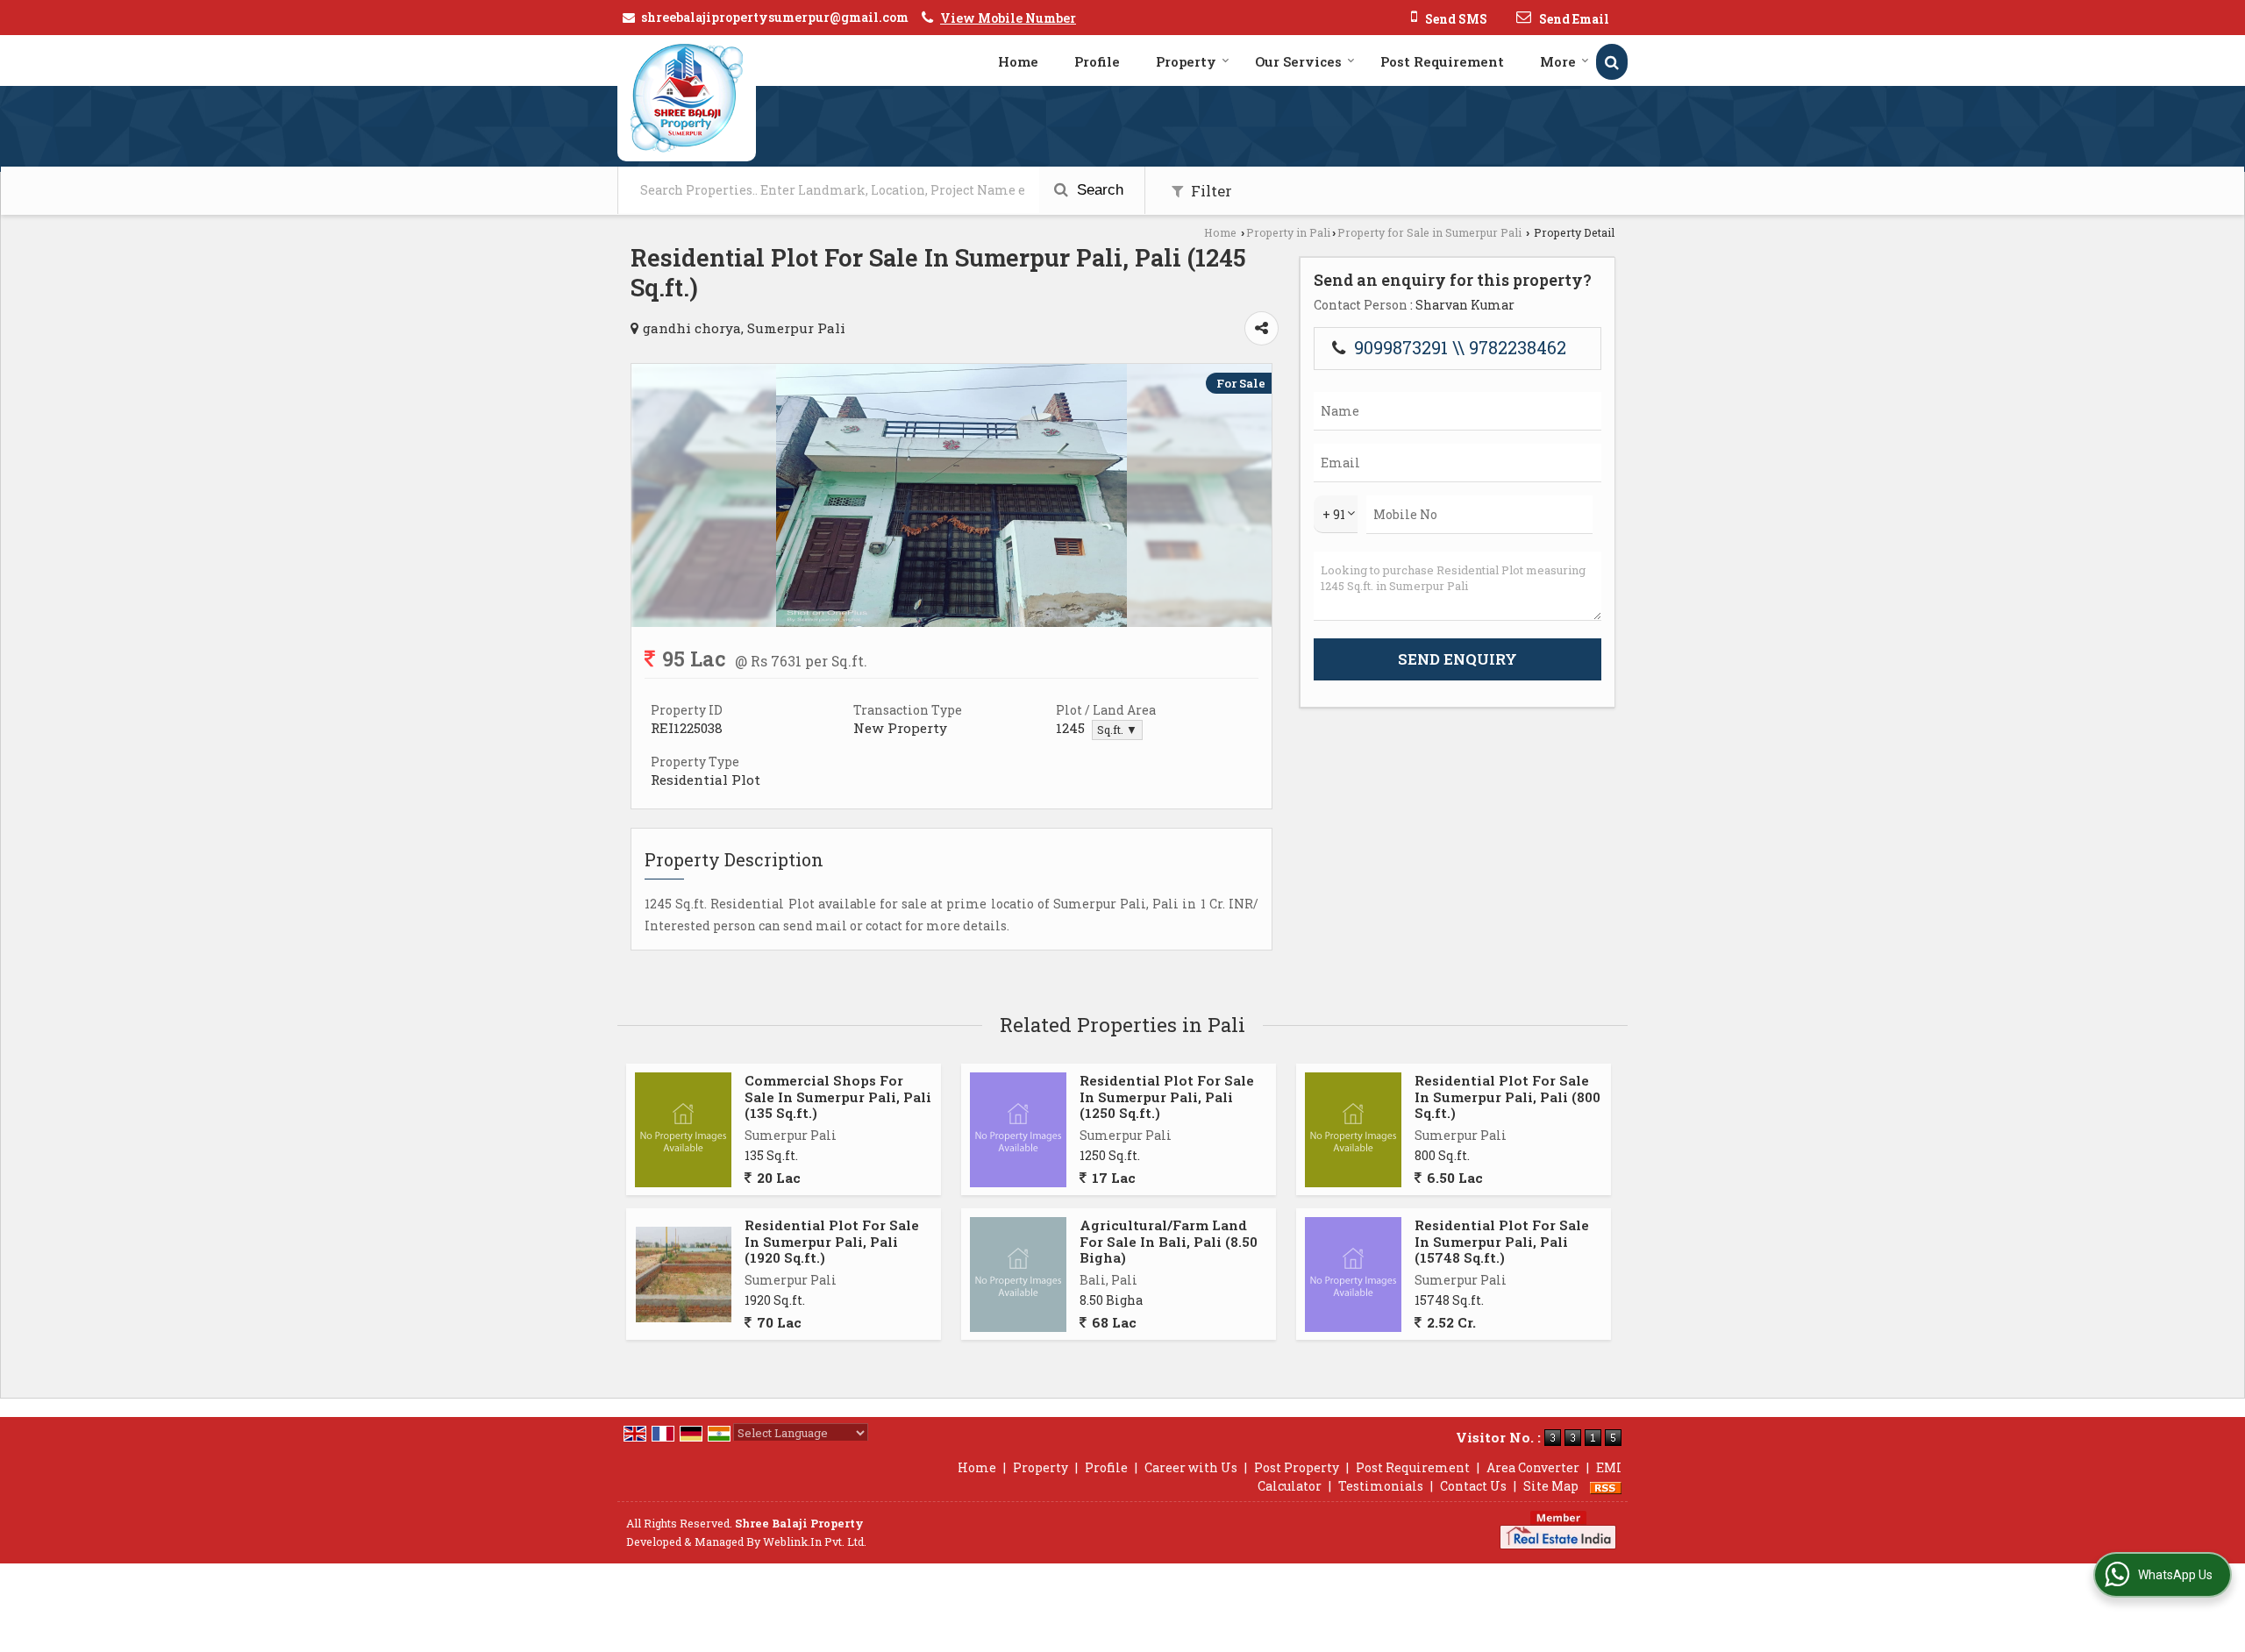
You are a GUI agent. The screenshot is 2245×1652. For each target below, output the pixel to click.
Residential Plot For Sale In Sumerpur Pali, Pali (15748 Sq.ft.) (1502, 1241)
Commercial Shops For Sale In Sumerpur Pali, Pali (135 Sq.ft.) (838, 1097)
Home (1018, 61)
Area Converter (1533, 1467)
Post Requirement (1442, 61)
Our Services (1298, 61)
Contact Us (1473, 1486)
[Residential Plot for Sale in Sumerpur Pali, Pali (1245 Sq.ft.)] (951, 622)
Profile (1097, 61)
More (1558, 61)
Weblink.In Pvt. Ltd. (815, 1542)
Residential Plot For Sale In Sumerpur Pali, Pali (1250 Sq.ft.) (1167, 1097)
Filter (1210, 191)
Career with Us (1191, 1467)
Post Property (1297, 1467)
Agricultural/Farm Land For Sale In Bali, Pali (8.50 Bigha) (1169, 1241)
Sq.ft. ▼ (1117, 730)
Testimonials (1381, 1486)
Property (1186, 61)
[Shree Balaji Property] (687, 98)
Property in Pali (1288, 232)
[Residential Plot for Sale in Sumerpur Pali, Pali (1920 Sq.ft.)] (684, 1275)
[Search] (1612, 62)
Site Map (1551, 1486)
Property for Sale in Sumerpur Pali (1429, 232)
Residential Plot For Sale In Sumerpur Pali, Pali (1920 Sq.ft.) (832, 1241)
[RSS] (1606, 1486)
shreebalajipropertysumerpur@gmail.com (775, 17)
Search (1098, 190)
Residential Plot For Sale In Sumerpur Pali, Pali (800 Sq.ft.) (1507, 1097)
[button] (1008, 18)
